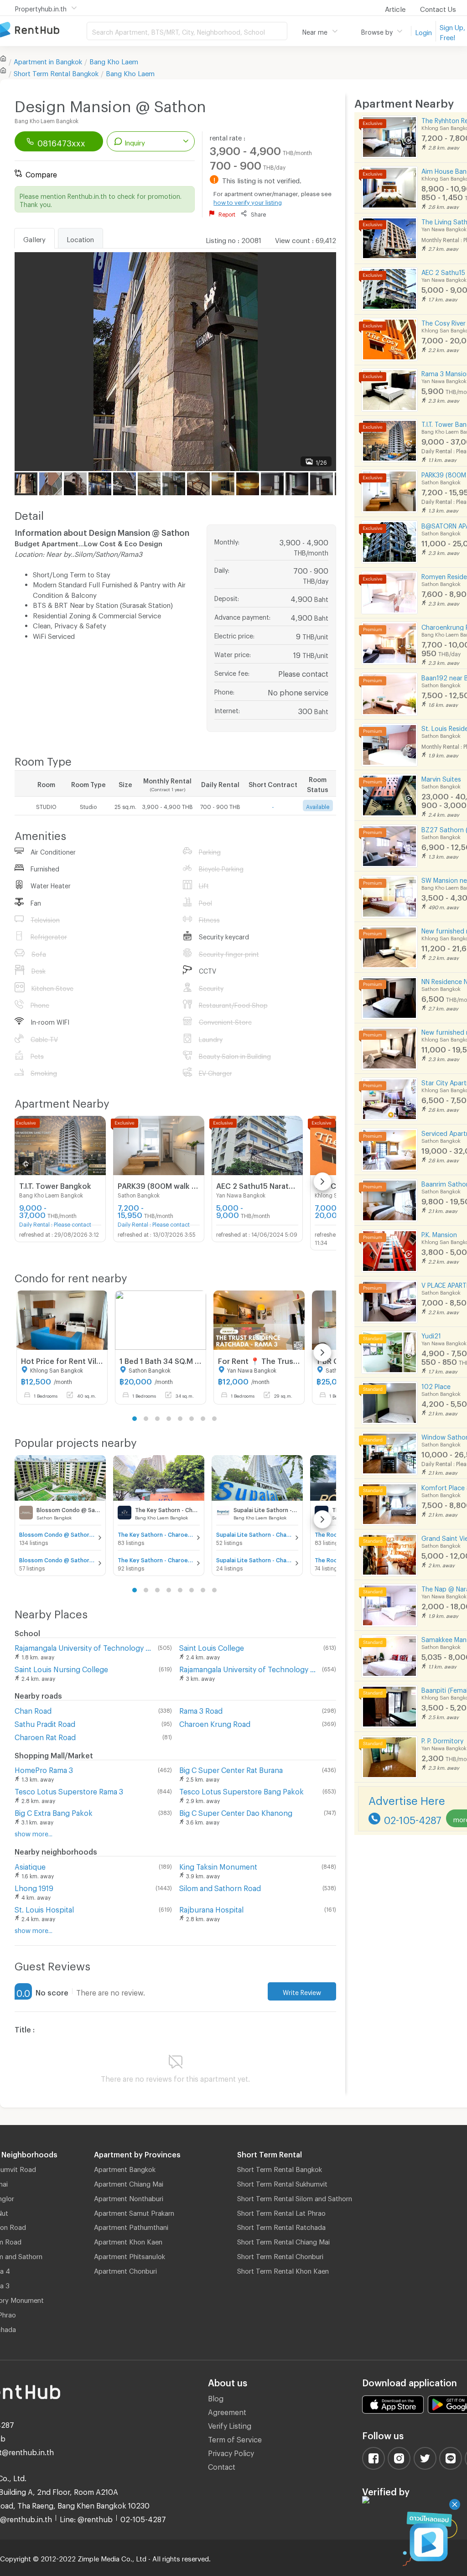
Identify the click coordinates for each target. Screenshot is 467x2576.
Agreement (227, 2411)
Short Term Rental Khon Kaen (283, 2270)
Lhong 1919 (34, 1887)
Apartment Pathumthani (131, 2226)
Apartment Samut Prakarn (134, 2212)
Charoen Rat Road (45, 1736)
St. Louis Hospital (44, 1908)
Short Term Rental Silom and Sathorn (295, 2197)
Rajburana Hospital (211, 1908)
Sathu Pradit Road (45, 1723)
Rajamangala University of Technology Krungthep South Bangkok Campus (84, 1646)
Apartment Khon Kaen (128, 2240)
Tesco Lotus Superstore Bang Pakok (241, 1790)
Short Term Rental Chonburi (280, 2255)
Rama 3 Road (201, 1709)
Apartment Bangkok (125, 2168)
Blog (216, 2397)
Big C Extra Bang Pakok (54, 1811)
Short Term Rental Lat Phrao (281, 2212)
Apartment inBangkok (48, 60)
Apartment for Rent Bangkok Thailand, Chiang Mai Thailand (43, 30)
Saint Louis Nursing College (61, 1668)
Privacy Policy (231, 2452)
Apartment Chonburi (125, 2270)
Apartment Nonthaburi (129, 2197)
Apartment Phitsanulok (130, 2255)
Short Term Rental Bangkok (280, 2168)
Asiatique (30, 1865)
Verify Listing (230, 2424)
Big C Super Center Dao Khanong (236, 1811)
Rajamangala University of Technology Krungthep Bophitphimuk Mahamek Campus (249, 1668)
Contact (222, 2465)
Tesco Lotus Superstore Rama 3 (69, 1790)
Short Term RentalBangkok (56, 72)
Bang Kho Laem (114, 60)
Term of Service (235, 2438)
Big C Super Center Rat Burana (231, 1769)
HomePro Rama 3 (44, 1769)
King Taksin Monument (218, 1865)
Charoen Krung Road (215, 1723)
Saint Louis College (212, 1646)
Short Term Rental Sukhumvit (282, 2182)
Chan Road (33, 1709)
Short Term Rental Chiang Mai (283, 2240)
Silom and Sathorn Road (220, 1887)
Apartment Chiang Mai (129, 2182)
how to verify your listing (248, 201)
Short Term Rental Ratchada (281, 2226)
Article (395, 8)
